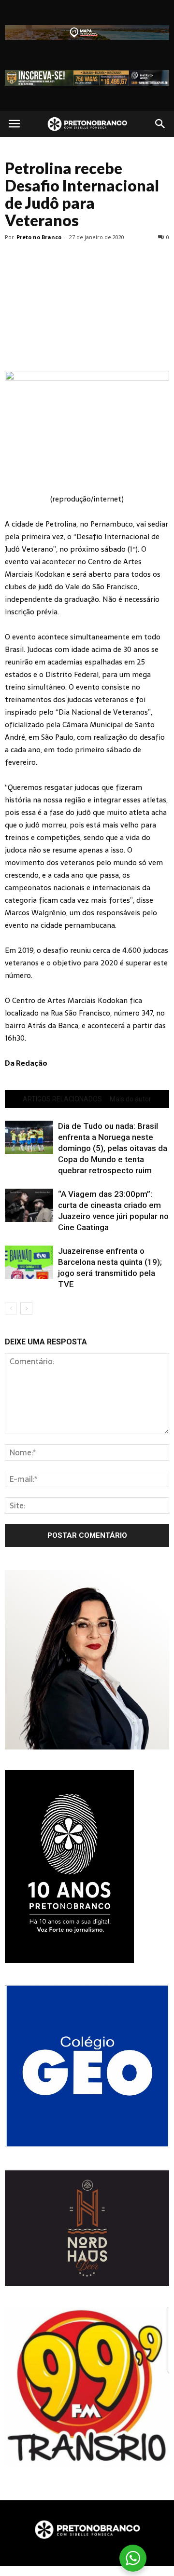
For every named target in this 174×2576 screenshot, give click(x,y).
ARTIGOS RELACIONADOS (62, 1099)
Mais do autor (130, 1099)
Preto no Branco (39, 237)
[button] (160, 124)
